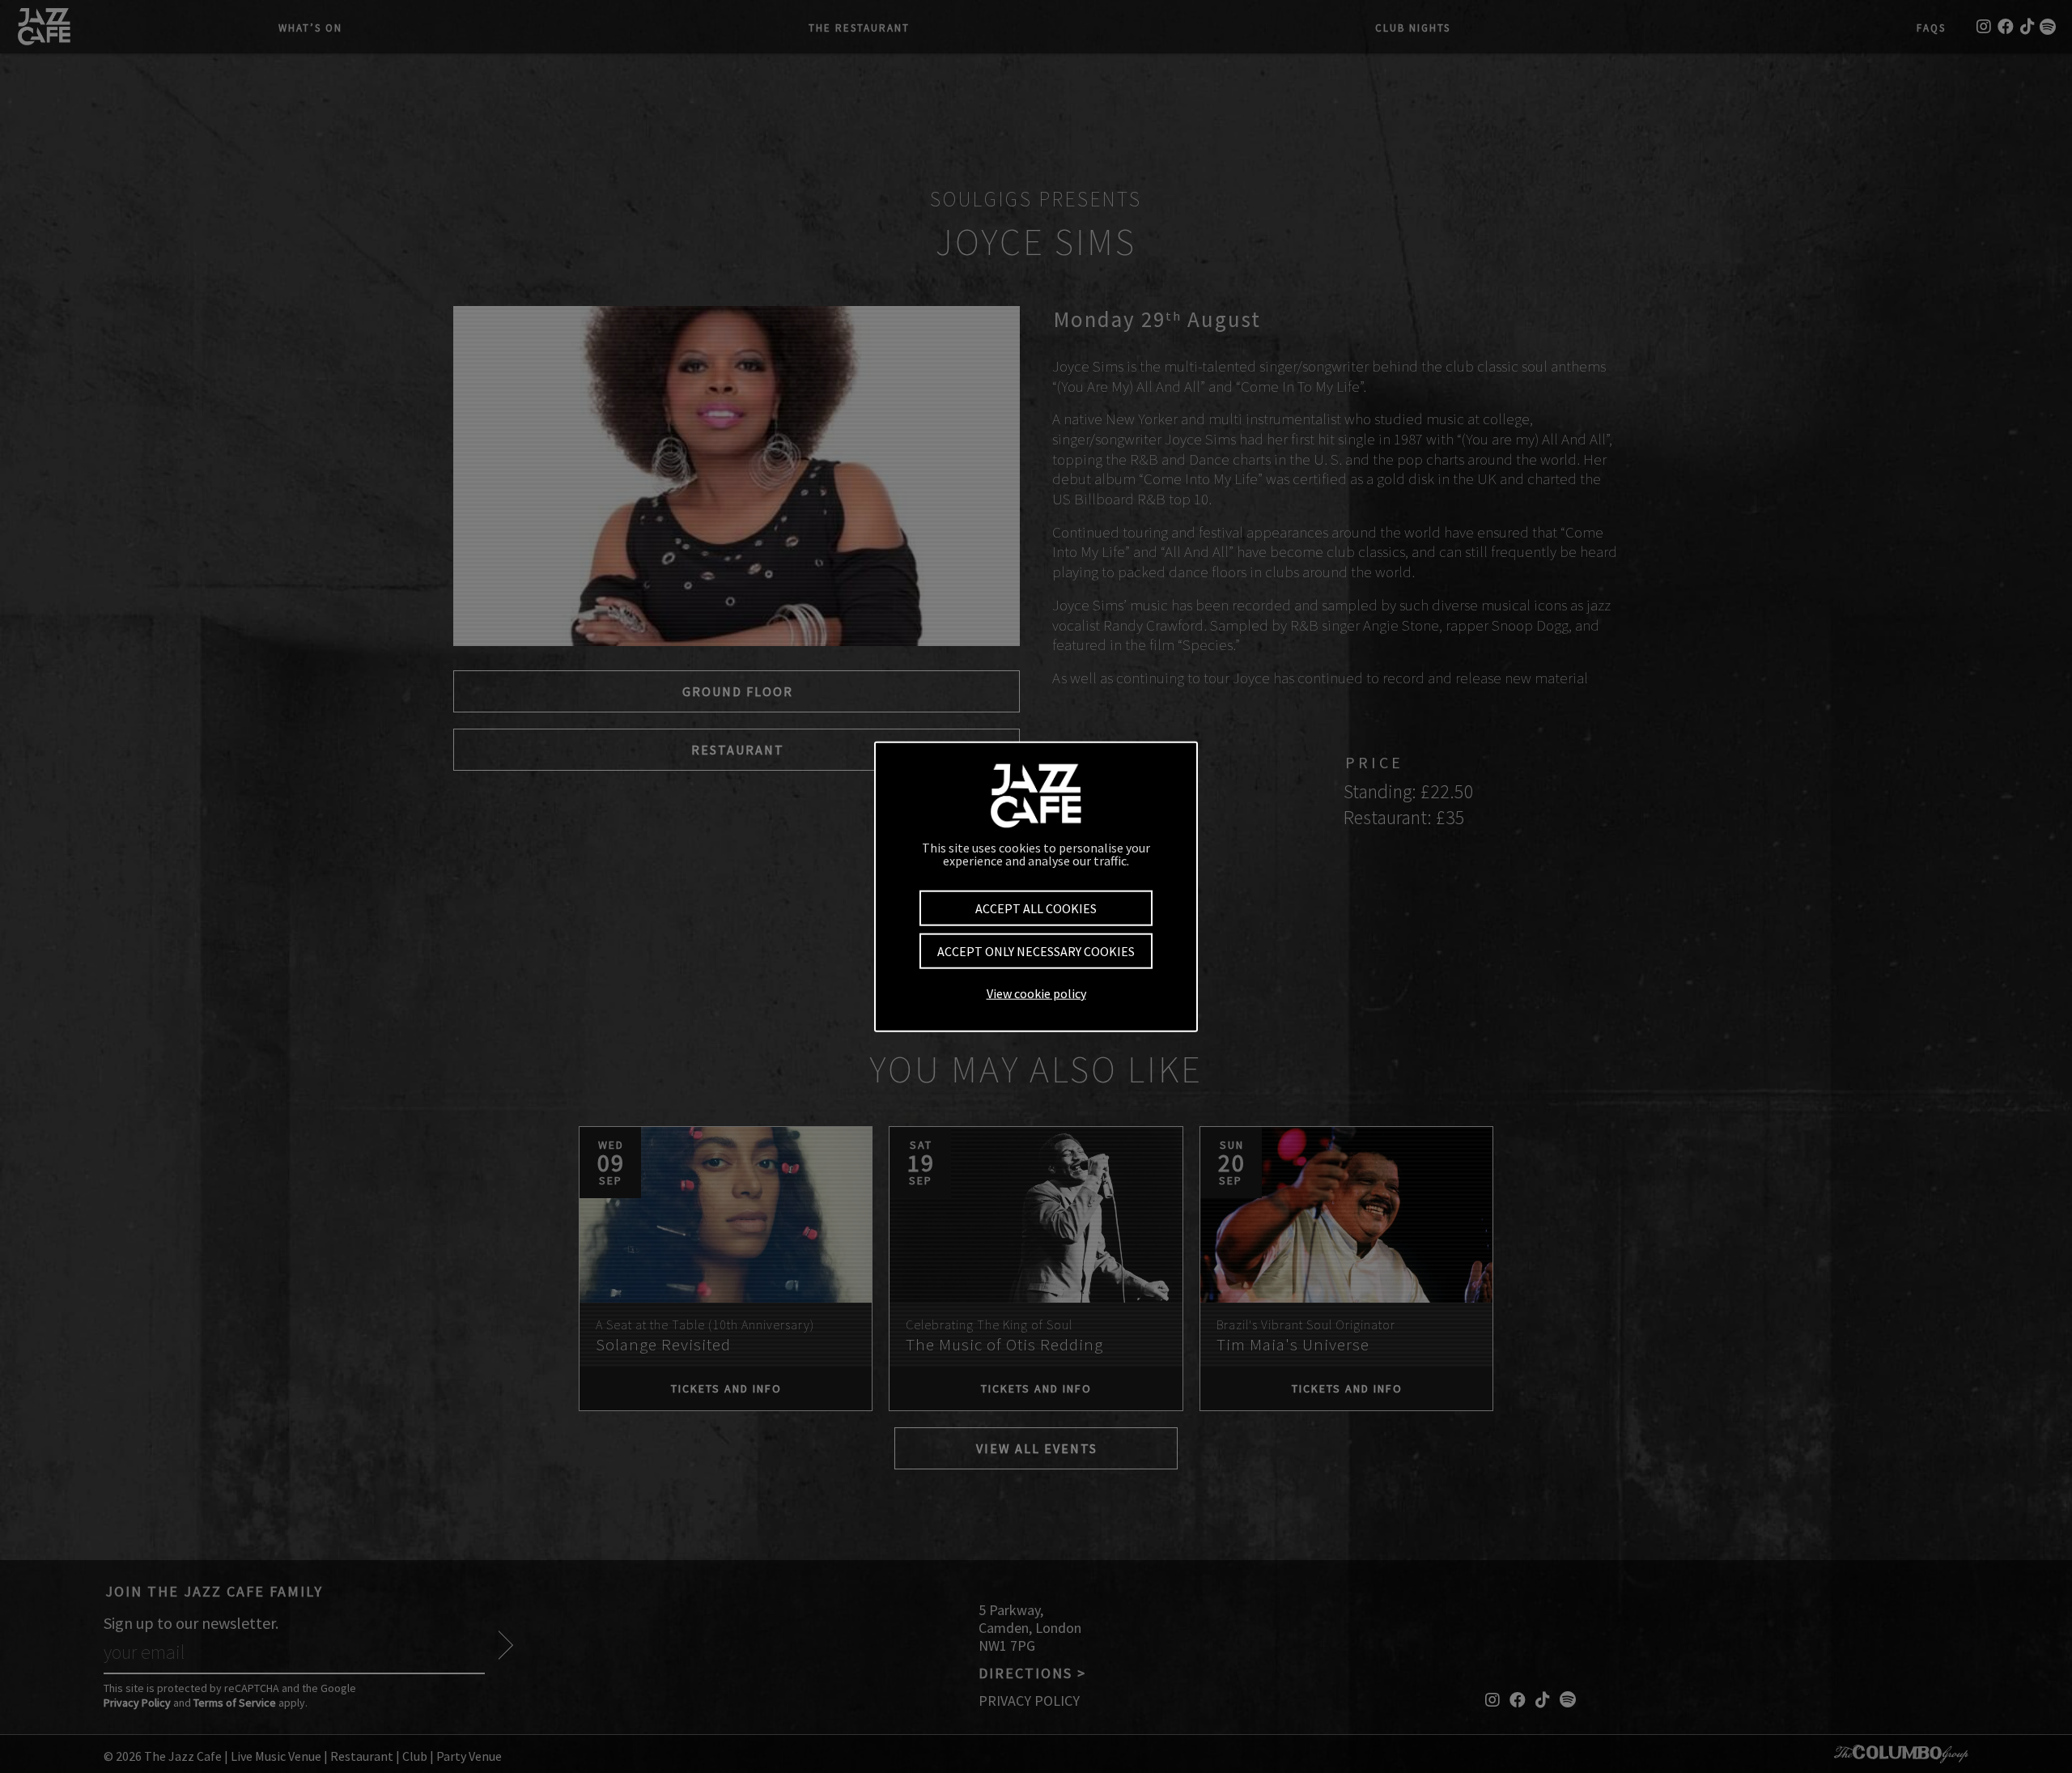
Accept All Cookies (1036, 908)
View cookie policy (1036, 993)
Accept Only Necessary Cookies (1036, 951)
